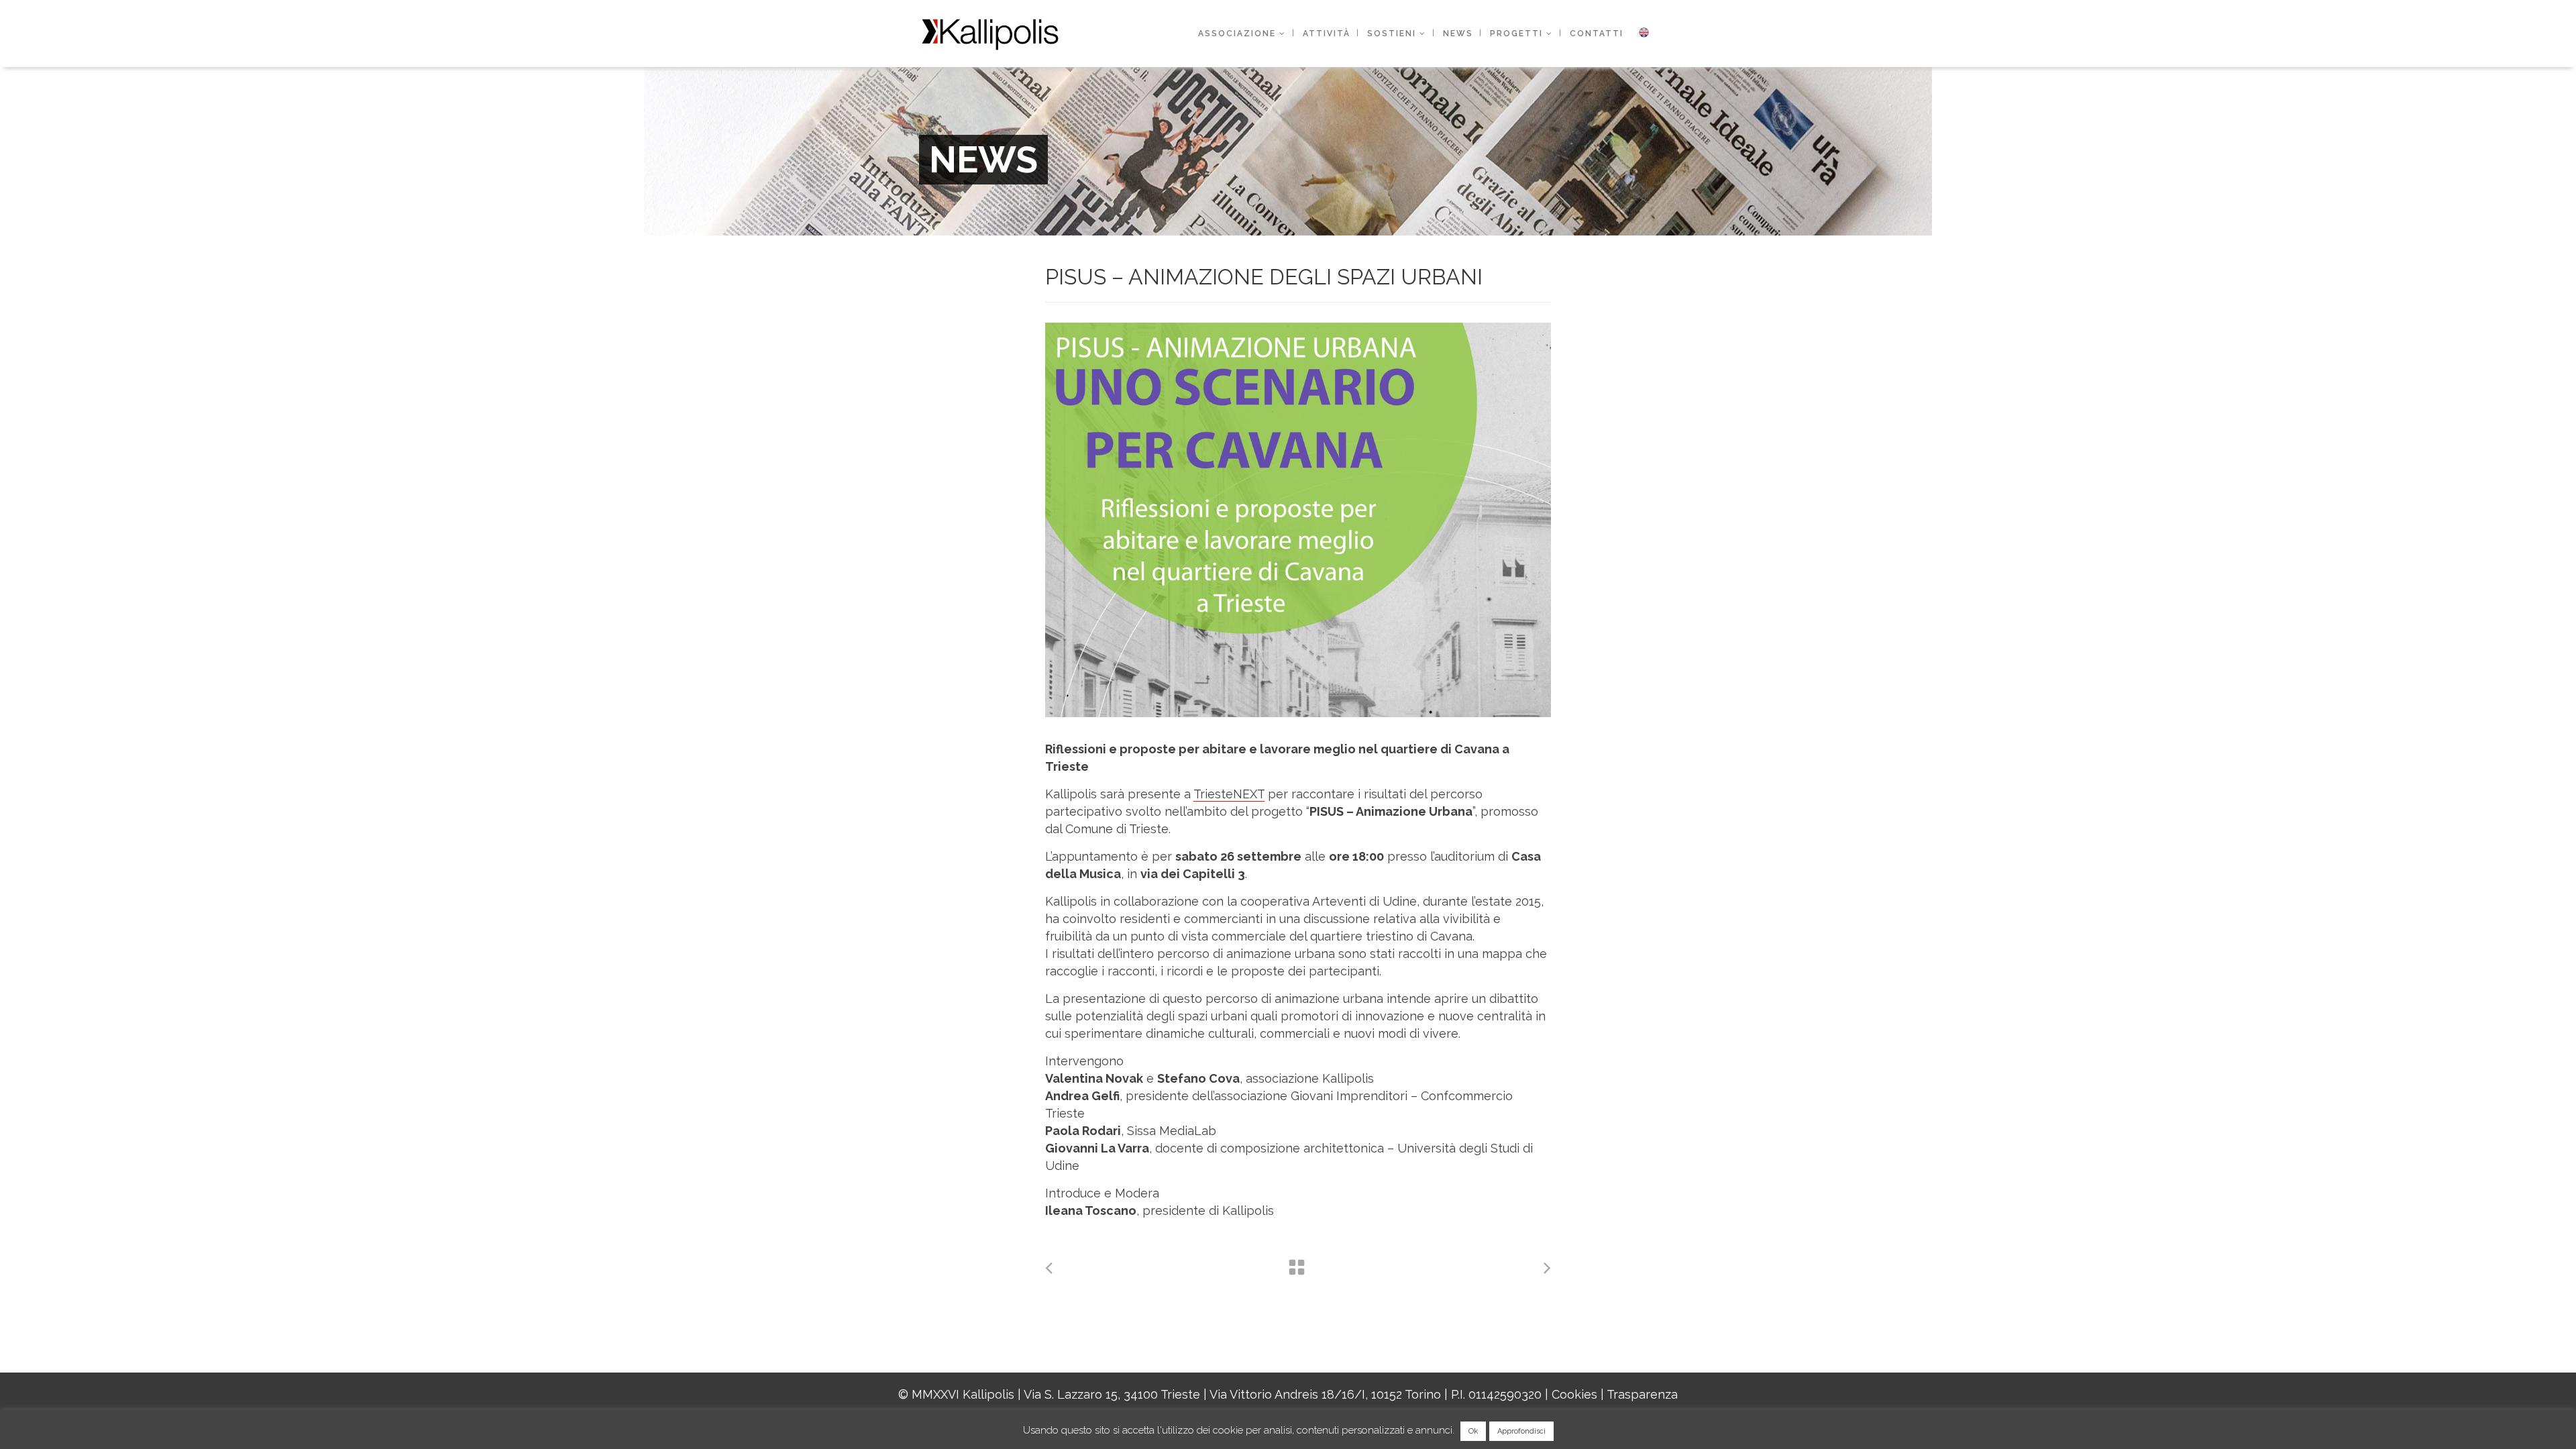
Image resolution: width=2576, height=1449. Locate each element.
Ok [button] (1473, 1431)
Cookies (1574, 1394)
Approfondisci (1521, 1431)
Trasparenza (1642, 1394)
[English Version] (1644, 34)
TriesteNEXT (1229, 794)
